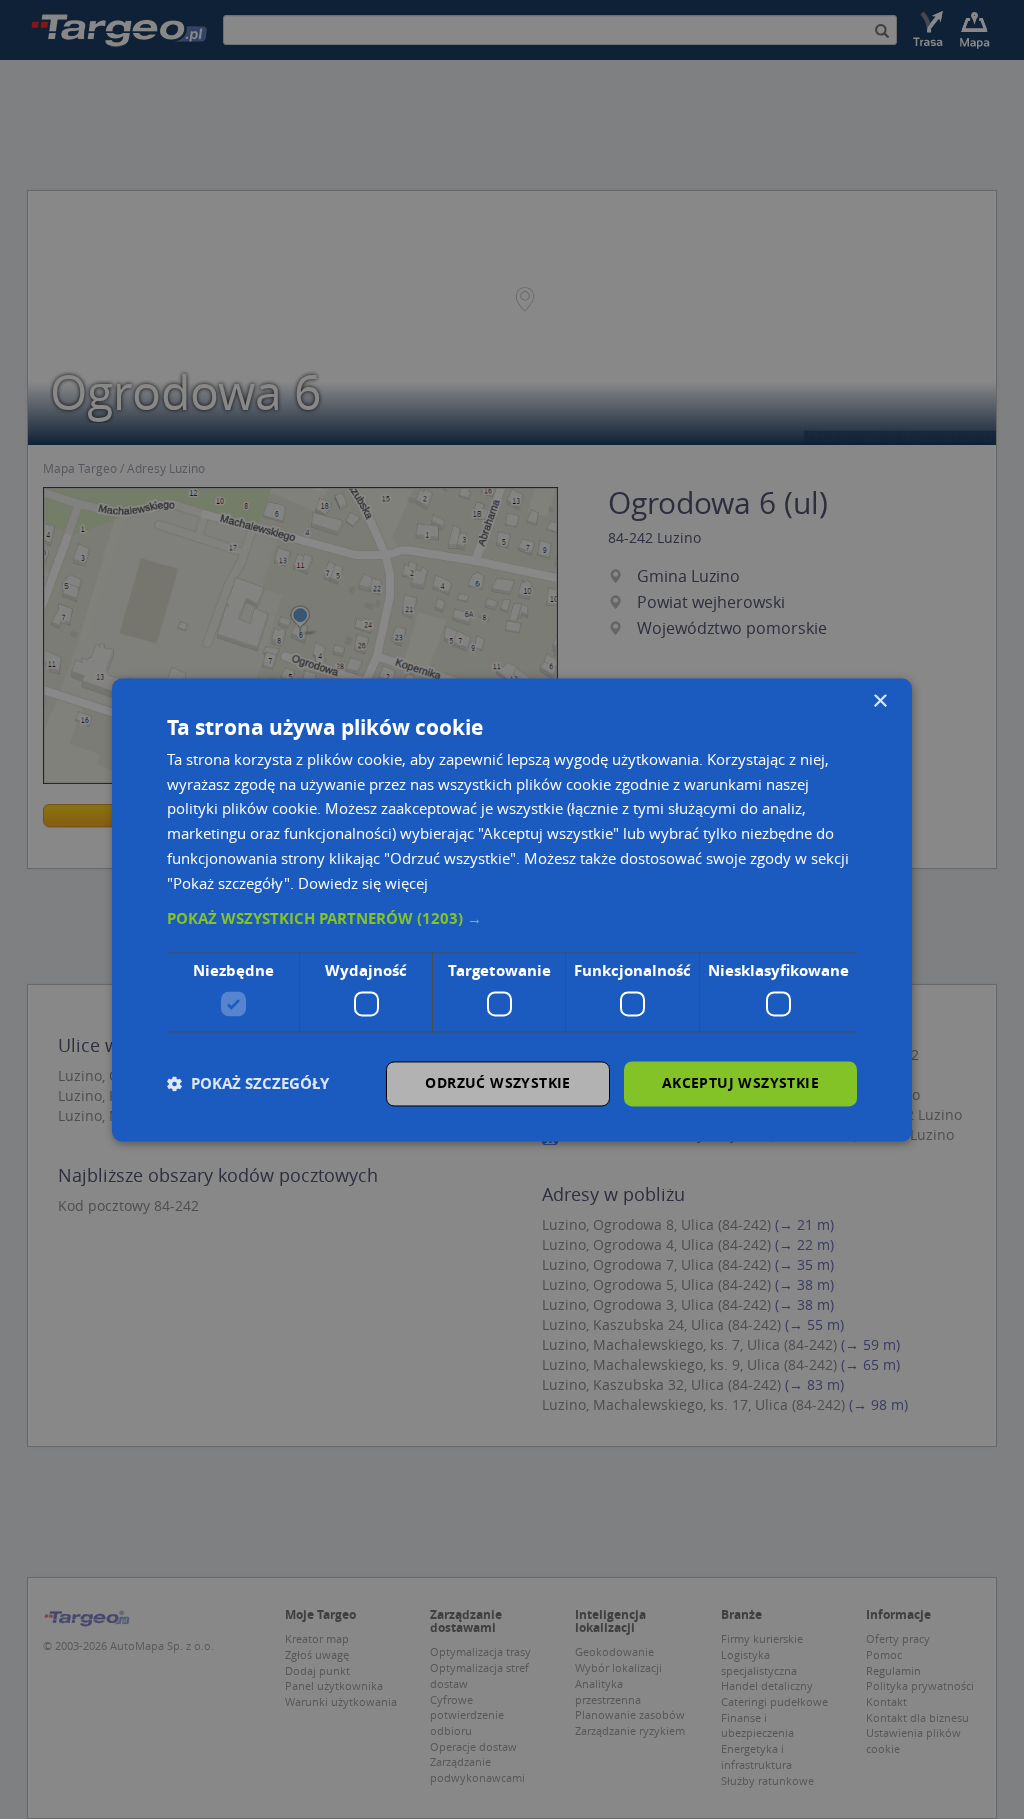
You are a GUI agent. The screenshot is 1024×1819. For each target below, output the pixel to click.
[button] (512, 920)
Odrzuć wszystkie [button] (497, 1082)
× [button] (879, 701)
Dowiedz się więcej (363, 883)
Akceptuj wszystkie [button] (740, 1082)
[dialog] (512, 909)
